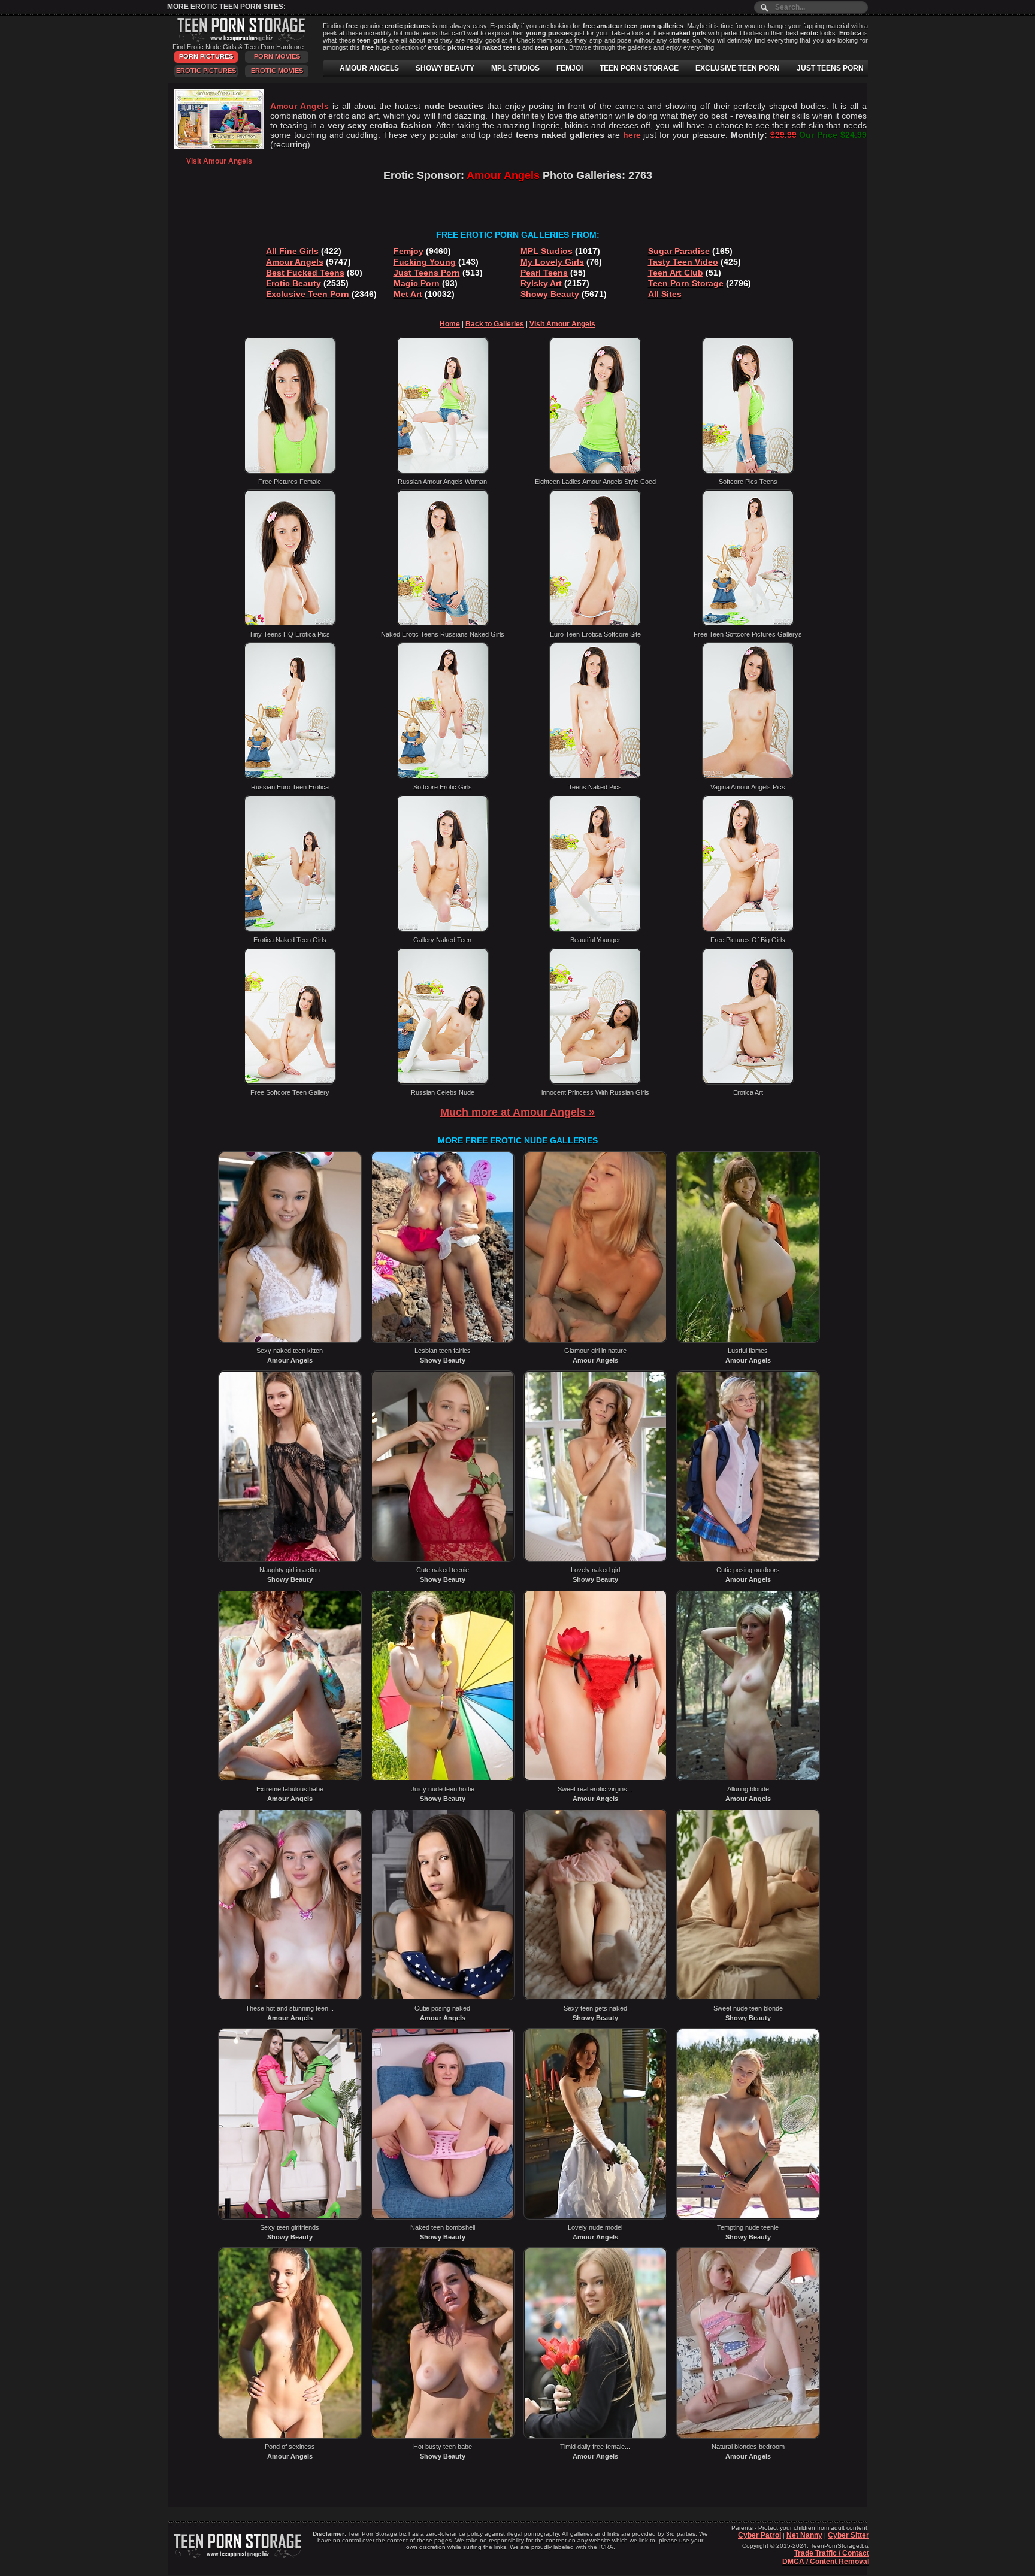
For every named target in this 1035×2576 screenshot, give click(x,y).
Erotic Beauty (293, 283)
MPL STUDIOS (515, 68)
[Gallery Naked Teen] (443, 930)
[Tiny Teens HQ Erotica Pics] (290, 624)
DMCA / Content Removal (826, 2562)
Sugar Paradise (679, 251)
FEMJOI (570, 68)
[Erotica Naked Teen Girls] (290, 930)
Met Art (408, 294)
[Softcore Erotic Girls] (443, 777)
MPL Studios (547, 251)
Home (450, 324)
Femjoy (408, 251)
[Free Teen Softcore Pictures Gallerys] (748, 624)
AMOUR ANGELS (369, 68)
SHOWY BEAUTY (445, 68)
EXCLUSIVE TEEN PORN (738, 68)
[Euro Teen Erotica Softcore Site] (595, 624)
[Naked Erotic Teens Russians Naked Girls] (443, 624)
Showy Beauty (550, 294)
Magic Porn (417, 283)
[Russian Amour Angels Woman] (443, 471)
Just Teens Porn (427, 273)
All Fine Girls (292, 251)
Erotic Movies (277, 71)
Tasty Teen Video (683, 262)
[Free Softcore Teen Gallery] (290, 1082)
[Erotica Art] (748, 1082)
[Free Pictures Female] (290, 471)
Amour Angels (295, 262)
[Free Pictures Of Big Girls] (748, 930)
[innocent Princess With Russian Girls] (595, 1082)
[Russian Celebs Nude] (443, 1082)
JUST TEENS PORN (830, 68)
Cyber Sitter (848, 2535)
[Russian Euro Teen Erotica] (290, 777)
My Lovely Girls (552, 262)
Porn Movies (277, 56)
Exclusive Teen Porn (308, 294)
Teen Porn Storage (686, 283)
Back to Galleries (495, 324)
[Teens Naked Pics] (595, 777)
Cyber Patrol (759, 2535)
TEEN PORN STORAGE (639, 68)
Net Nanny (804, 2535)
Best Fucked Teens (305, 273)
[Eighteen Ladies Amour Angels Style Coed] (595, 471)
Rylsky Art (541, 283)
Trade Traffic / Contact (832, 2553)
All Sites (665, 294)
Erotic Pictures (206, 71)
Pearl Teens (544, 273)
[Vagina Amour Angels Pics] (748, 777)
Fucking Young (425, 262)
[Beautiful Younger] (595, 930)
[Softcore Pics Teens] (748, 471)
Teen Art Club (676, 273)
